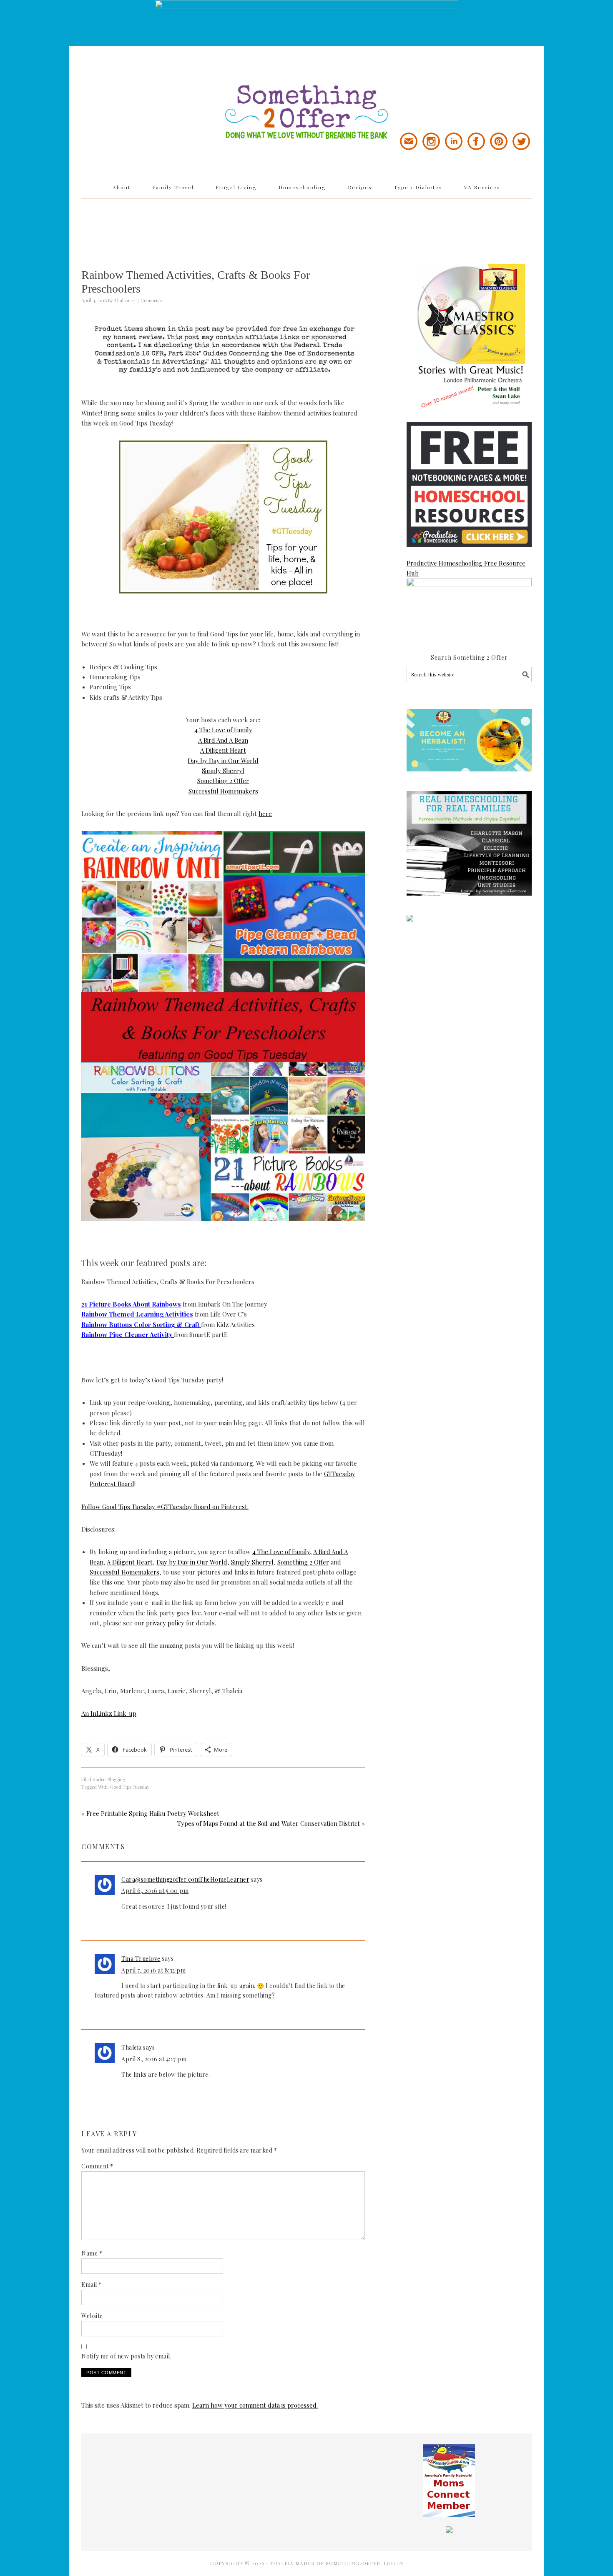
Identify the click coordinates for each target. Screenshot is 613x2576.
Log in (393, 2563)
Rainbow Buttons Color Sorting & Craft (141, 1324)
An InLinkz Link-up (109, 1713)
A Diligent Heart (223, 750)
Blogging (116, 1779)
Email (92, 2284)
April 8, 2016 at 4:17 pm (154, 2059)
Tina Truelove (141, 1959)
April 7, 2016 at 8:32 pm (153, 1970)
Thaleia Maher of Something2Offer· (327, 2563)
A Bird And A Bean (223, 740)
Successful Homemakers (223, 791)
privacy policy (165, 1623)
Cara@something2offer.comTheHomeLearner (185, 1879)
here (265, 814)
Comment (97, 2166)
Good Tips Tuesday (130, 1787)
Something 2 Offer (156, 88)
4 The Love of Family (223, 730)
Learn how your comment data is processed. (255, 2405)
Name (92, 2253)
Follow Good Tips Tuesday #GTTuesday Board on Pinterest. (165, 1507)
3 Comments (150, 300)
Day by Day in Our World (223, 761)
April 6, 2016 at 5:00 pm (155, 1891)
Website (92, 2316)
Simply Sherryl (223, 771)
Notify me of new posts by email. (126, 2356)
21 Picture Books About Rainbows (131, 1304)
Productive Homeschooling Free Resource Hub (466, 568)
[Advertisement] (306, 225)
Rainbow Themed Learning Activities (137, 1314)
